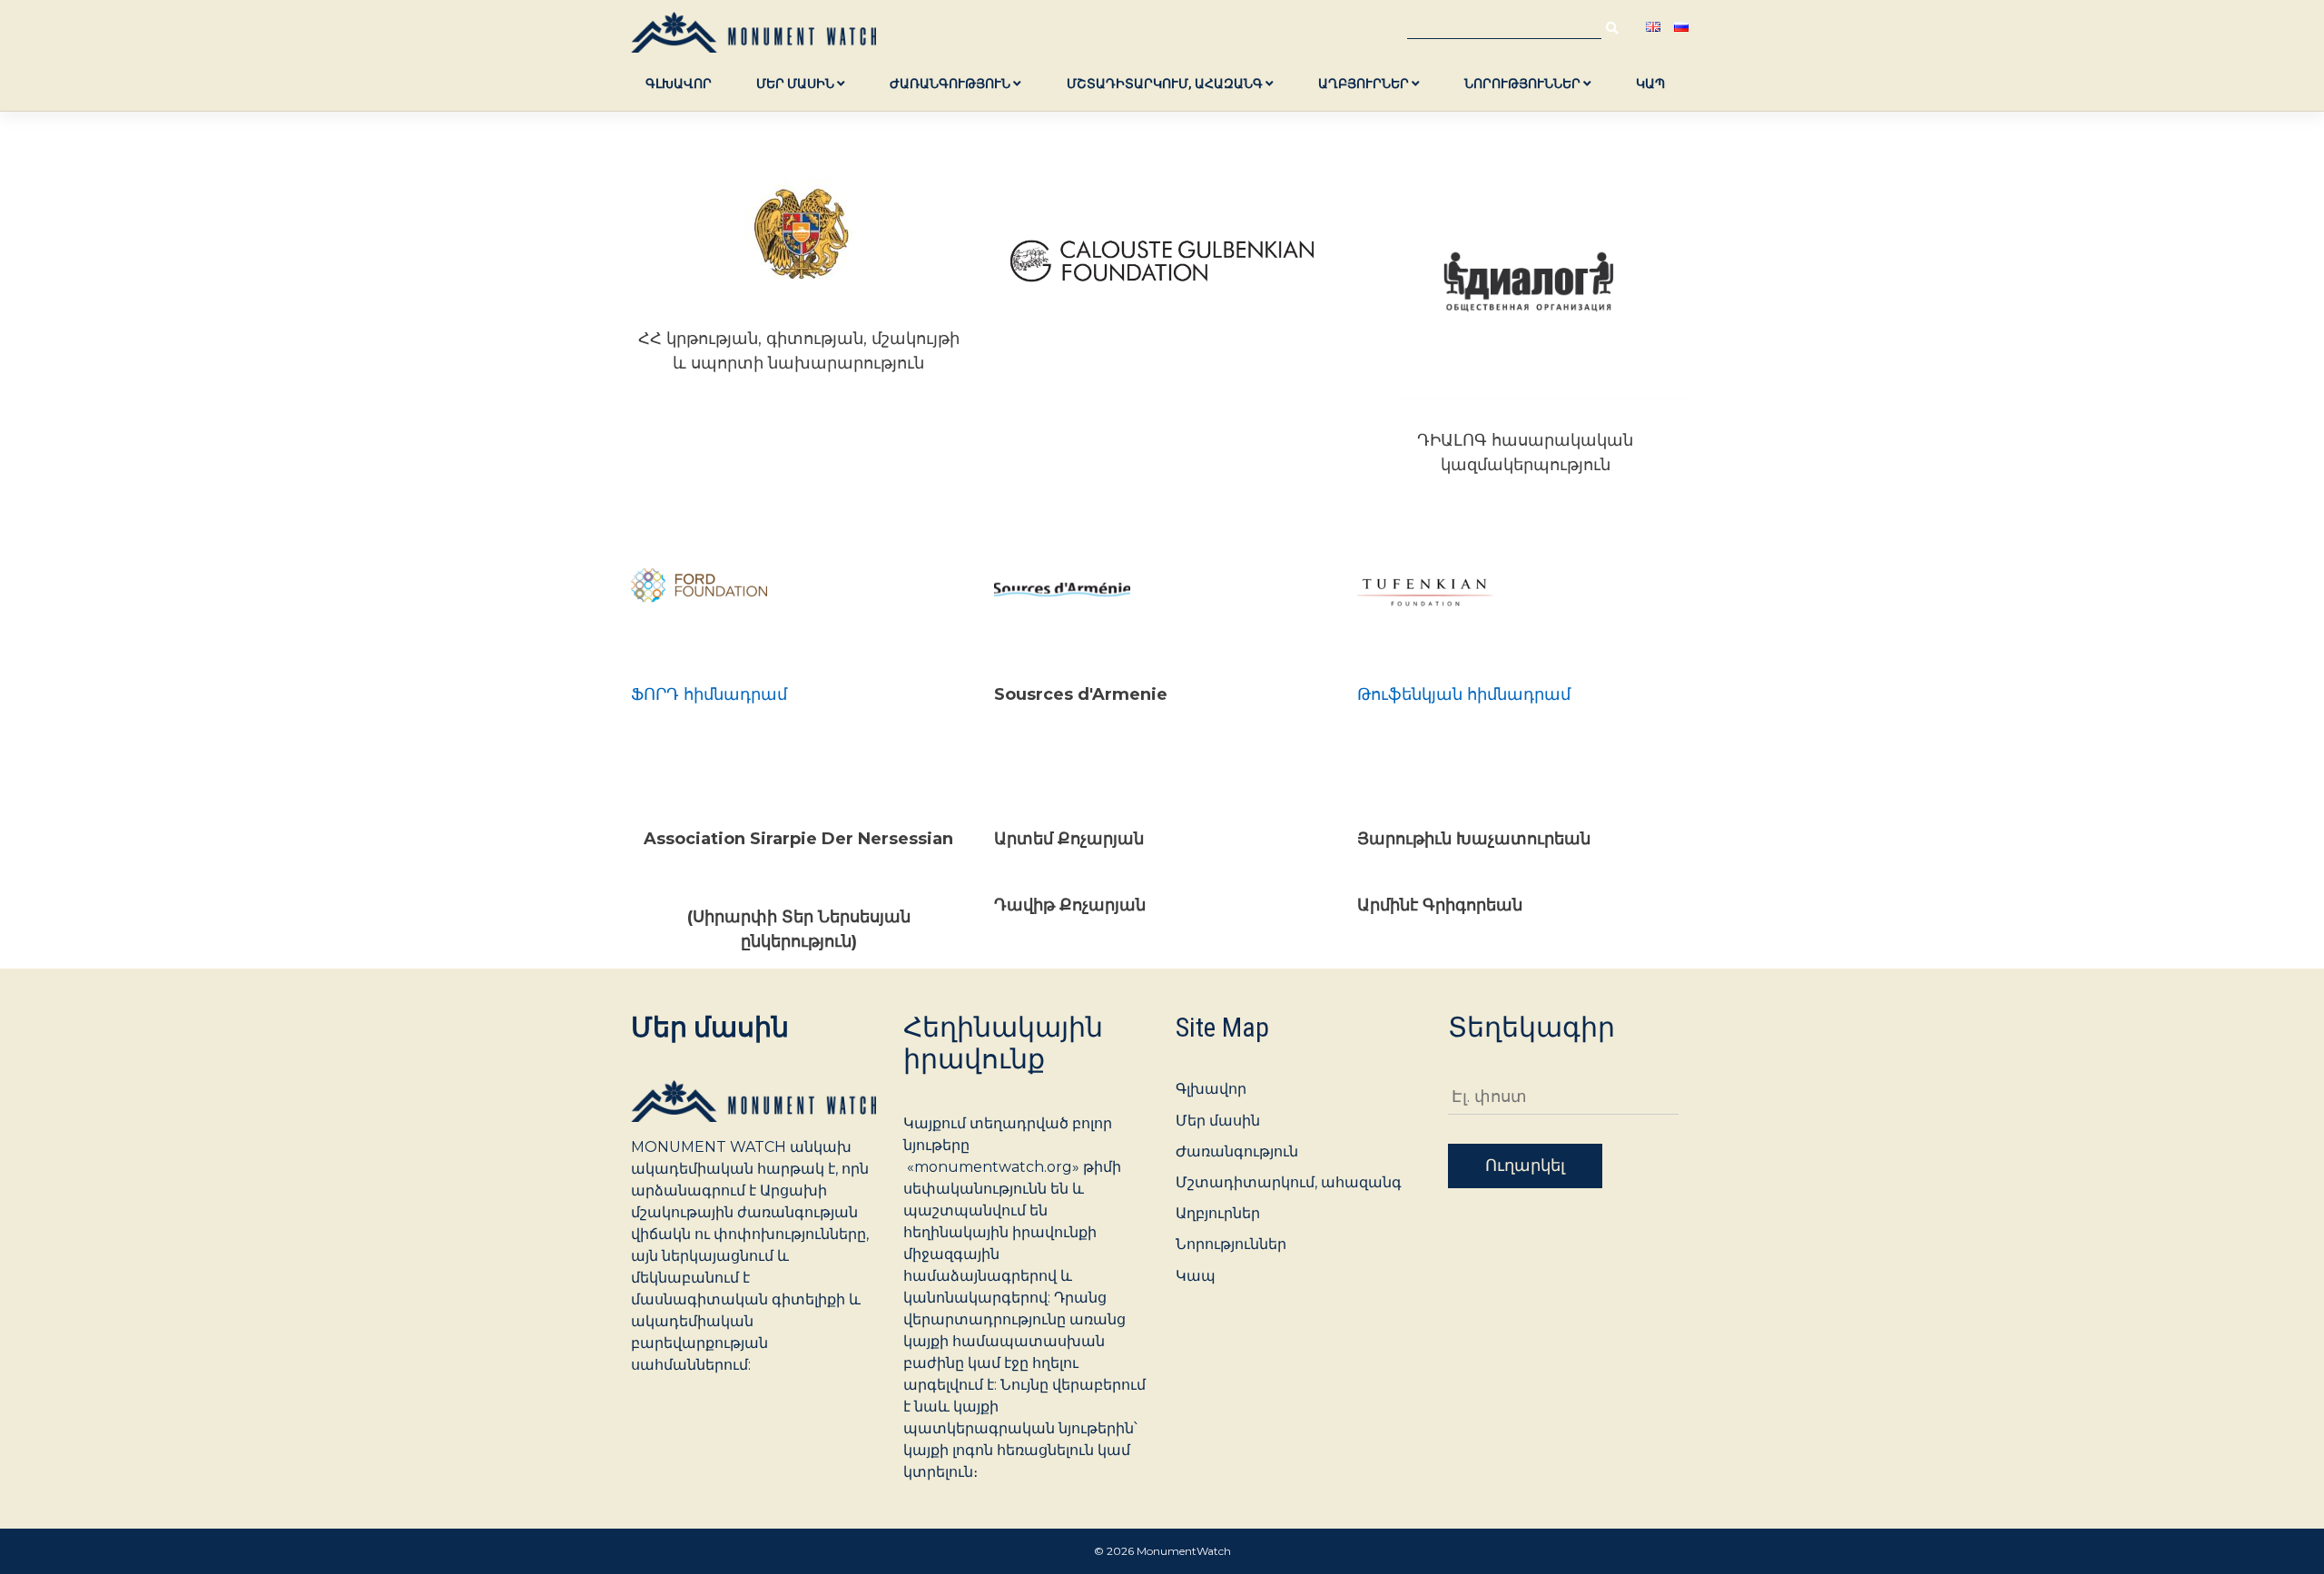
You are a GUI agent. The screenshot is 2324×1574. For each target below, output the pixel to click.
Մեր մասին (797, 84)
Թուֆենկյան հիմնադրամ (1464, 694)
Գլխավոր (679, 84)
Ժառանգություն (951, 84)
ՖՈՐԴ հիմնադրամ (709, 694)
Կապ (1650, 84)
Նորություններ (1524, 84)
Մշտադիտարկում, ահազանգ (1166, 84)
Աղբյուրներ (1365, 84)
